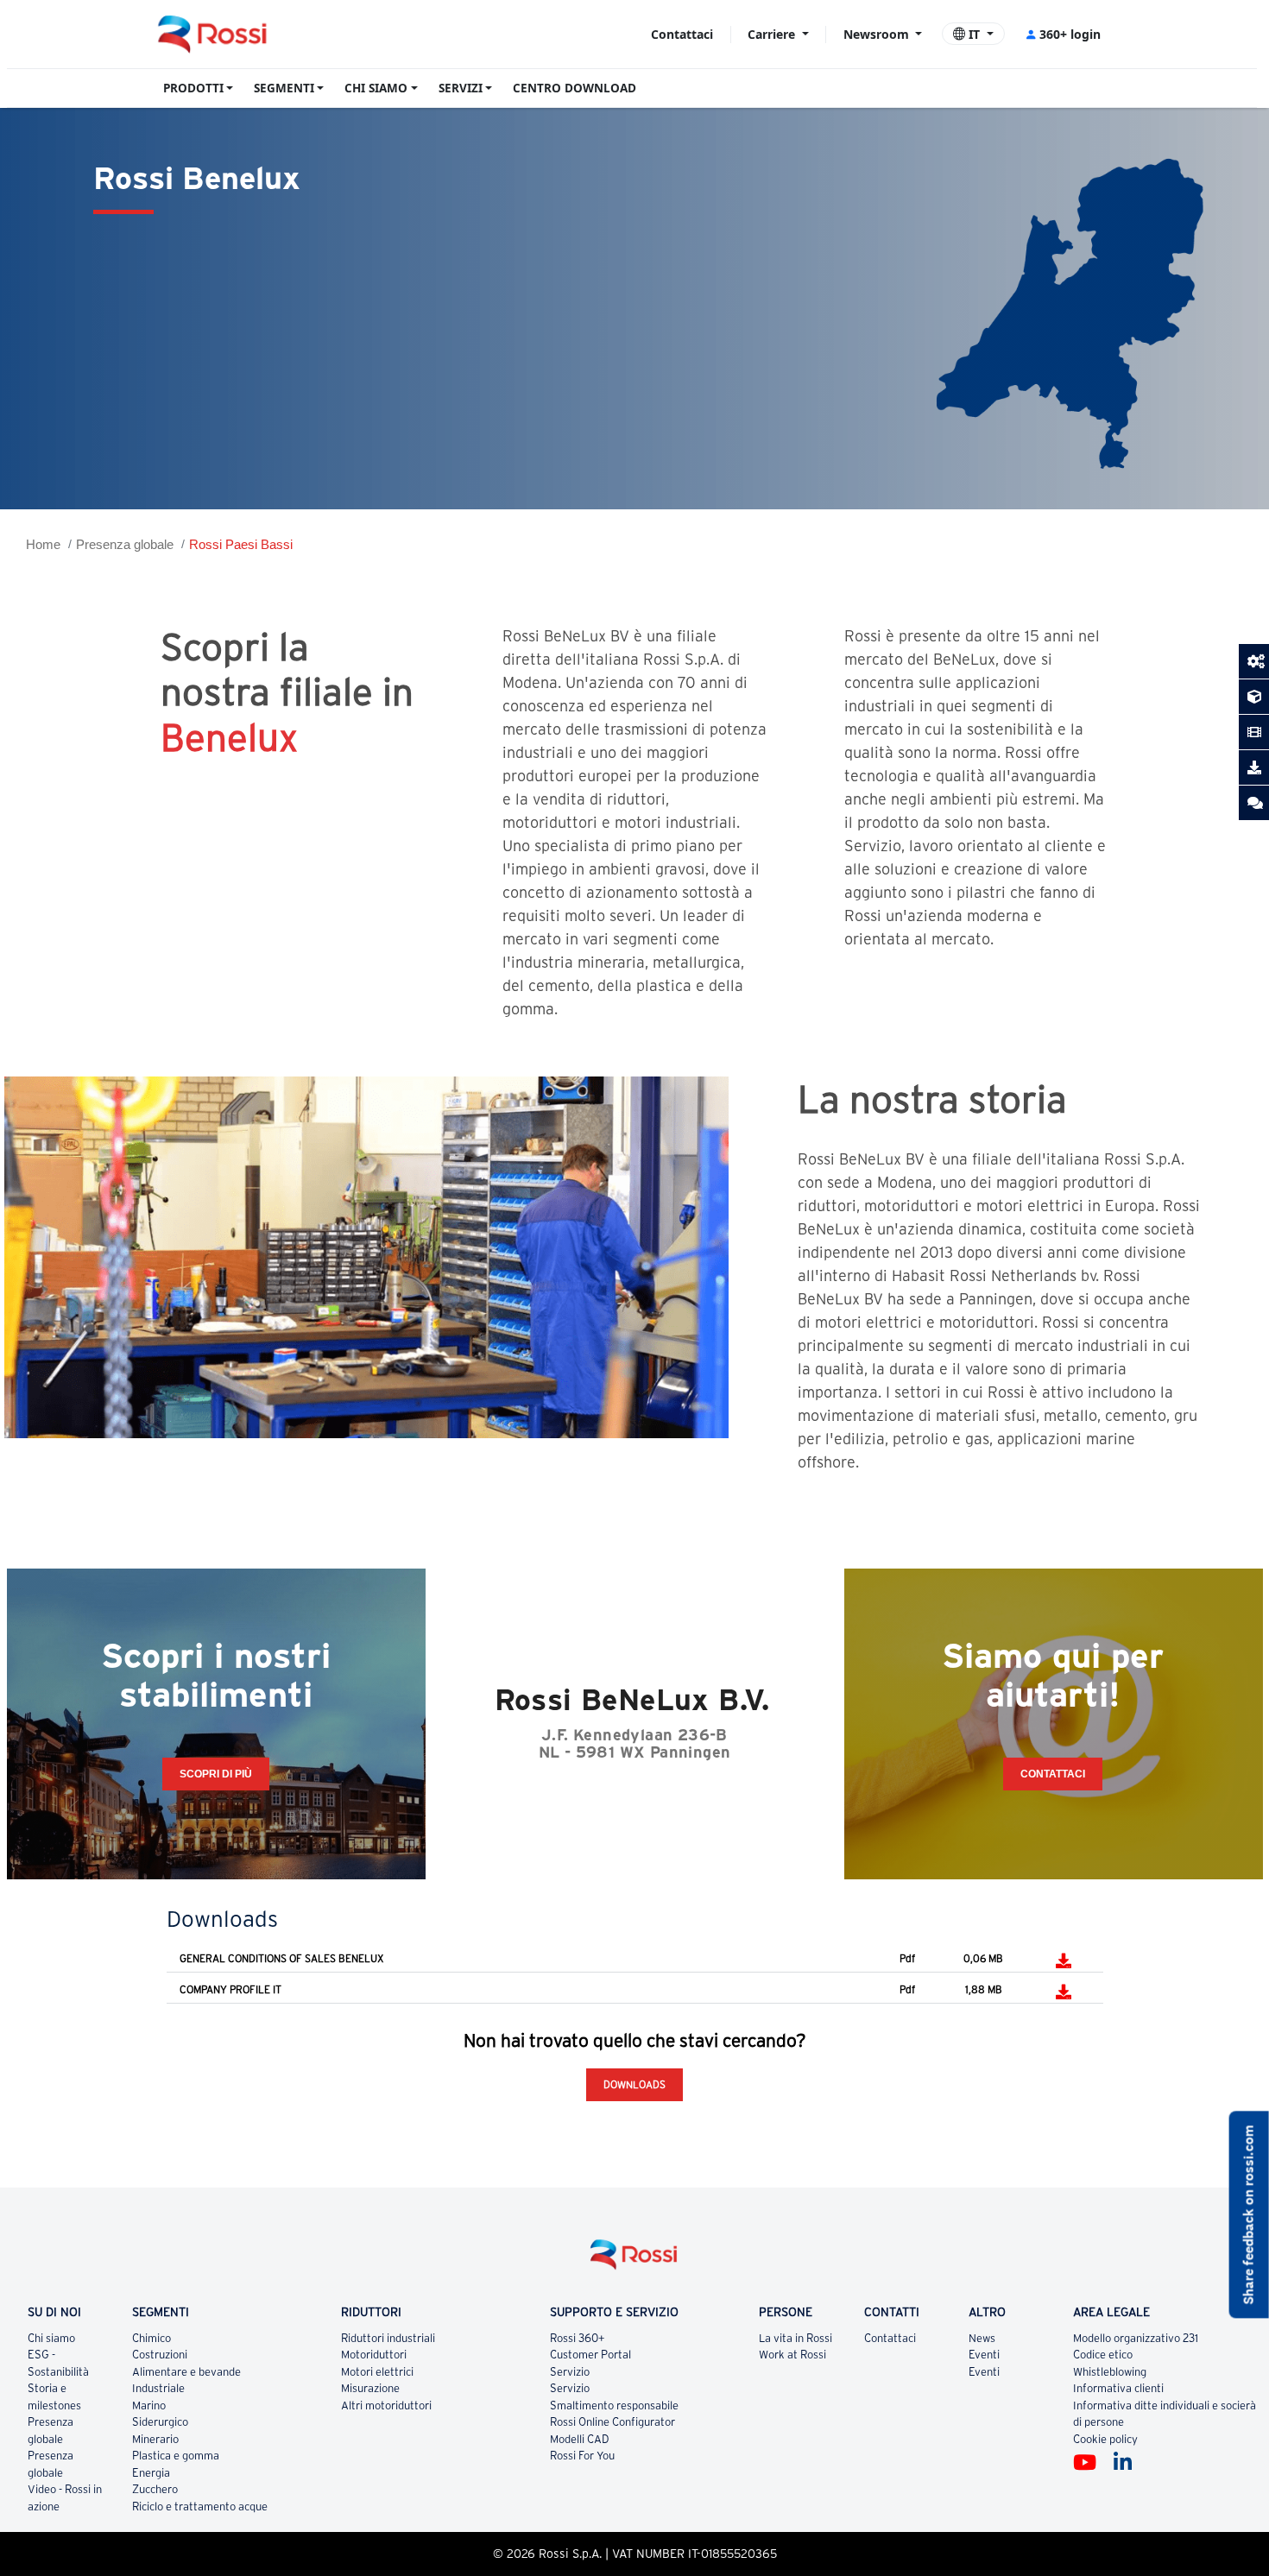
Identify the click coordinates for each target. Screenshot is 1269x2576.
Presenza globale (125, 544)
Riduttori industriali (388, 2338)
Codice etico (1103, 2355)
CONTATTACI (1053, 1774)
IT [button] (974, 34)
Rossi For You (582, 2456)
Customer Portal (590, 2355)
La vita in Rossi (795, 2338)
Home (43, 544)
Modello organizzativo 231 (1136, 2338)
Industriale (158, 2388)
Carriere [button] (773, 34)
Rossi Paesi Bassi (241, 544)
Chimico (152, 2338)
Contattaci (682, 34)
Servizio (570, 2372)
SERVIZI (461, 88)
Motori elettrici (377, 2372)
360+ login (1070, 34)
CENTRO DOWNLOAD (575, 88)
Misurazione (370, 2388)
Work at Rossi (792, 2355)
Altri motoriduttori (386, 2406)
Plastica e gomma (176, 2456)
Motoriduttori (374, 2355)
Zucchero (155, 2489)
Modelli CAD (580, 2439)
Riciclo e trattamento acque (200, 2507)
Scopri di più (216, 1774)
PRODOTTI (193, 88)
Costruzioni (160, 2355)
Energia (151, 2473)
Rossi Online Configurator (612, 2422)
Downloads (634, 2084)
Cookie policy (1105, 2439)
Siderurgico (160, 2422)
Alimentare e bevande (186, 2372)
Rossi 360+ (578, 2338)
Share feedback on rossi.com (1249, 2215)
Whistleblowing (1110, 2372)
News (982, 2338)
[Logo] (634, 2261)
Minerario (155, 2439)
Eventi (984, 2355)
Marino (149, 2406)
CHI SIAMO (376, 88)
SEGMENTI (284, 88)
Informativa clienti (1118, 2388)
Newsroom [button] (878, 34)
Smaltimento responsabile (614, 2406)
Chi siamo (51, 2338)
